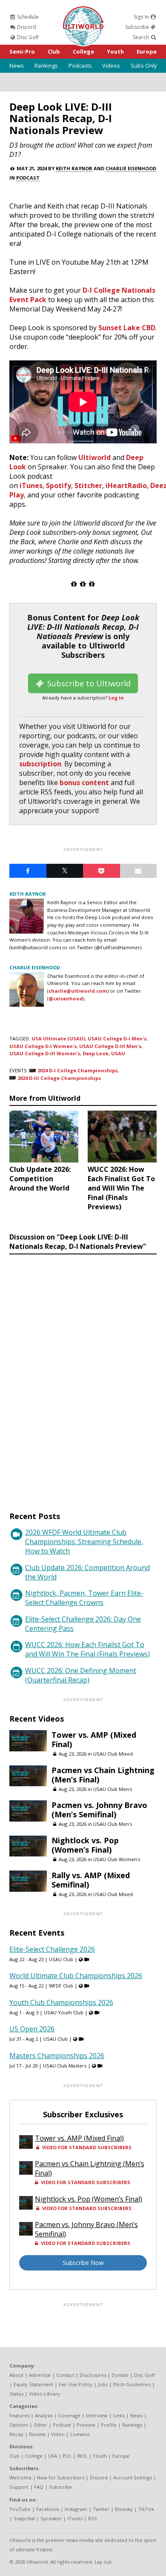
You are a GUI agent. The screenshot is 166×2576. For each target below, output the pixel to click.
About (16, 2375)
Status (16, 2394)
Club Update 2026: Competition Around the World (87, 1572)
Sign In (142, 17)
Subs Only (144, 66)
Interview (97, 2415)
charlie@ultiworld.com (78, 991)
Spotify (59, 485)
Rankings (46, 66)
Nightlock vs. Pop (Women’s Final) (85, 1845)
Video (58, 2434)
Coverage (69, 2415)
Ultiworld (94, 457)
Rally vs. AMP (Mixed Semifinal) (91, 1880)
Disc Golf (27, 37)
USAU (118, 1053)
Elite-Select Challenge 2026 (52, 1949)
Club (54, 51)
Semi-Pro (22, 51)
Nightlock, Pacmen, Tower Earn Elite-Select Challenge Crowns (84, 1598)
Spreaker (51, 2518)
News (17, 66)
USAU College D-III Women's (45, 1053)
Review (37, 2434)
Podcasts (80, 66)
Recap (16, 2434)
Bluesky (124, 2509)
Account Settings (133, 2477)
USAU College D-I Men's (117, 1038)
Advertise (40, 2375)
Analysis (44, 2415)
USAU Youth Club (64, 2012)
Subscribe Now (83, 2263)
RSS (93, 2518)
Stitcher (88, 485)
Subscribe (138, 27)
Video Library (44, 2394)
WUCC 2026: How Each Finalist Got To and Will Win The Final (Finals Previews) (87, 1649)
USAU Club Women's (117, 1859)
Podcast (28, 178)
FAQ (39, 2487)
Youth (115, 51)
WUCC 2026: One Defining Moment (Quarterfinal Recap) (81, 1675)
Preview (86, 2425)
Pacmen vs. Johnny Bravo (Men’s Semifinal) (99, 1810)
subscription (40, 764)
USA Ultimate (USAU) (58, 1038)
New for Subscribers (61, 2477)
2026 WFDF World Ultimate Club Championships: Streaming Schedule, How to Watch (84, 1542)
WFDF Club (61, 1986)
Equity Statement (33, 2384)
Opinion (19, 2425)
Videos (111, 66)
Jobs (103, 2384)
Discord (26, 27)
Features (19, 2415)
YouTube (20, 2509)
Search (142, 37)
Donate (120, 2375)
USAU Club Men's (113, 1789)
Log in (116, 698)
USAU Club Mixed (113, 1754)
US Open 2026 (32, 2029)
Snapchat (24, 2518)
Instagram (76, 2509)
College (83, 51)
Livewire (80, 2434)
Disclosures (93, 2375)
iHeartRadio (126, 485)
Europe (147, 51)
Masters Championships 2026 (57, 2056)
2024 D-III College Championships (59, 1078)
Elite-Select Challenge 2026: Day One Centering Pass (83, 1624)
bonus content (84, 783)
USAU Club (61, 1959)
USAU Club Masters (65, 2066)
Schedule (27, 17)
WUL (82, 2456)
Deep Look (96, 1053)
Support (19, 2487)
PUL (67, 2456)
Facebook (48, 2509)
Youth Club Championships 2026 (61, 2002)
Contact (65, 2375)
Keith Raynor (74, 168)
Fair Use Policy (76, 2384)
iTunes (31, 485)
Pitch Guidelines (132, 2384)
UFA (53, 2456)
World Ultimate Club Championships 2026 (76, 1976)
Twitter (101, 2509)
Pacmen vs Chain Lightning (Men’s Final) (103, 1775)
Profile (109, 2425)
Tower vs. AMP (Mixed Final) (94, 1739)
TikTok (146, 2509)
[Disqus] (83, 1375)
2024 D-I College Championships (77, 1070)
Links (119, 2415)
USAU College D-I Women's (43, 1046)
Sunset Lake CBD (127, 328)
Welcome (20, 2477)
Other (40, 2425)
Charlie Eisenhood (131, 168)
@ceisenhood (66, 998)
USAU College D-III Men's (110, 1046)
